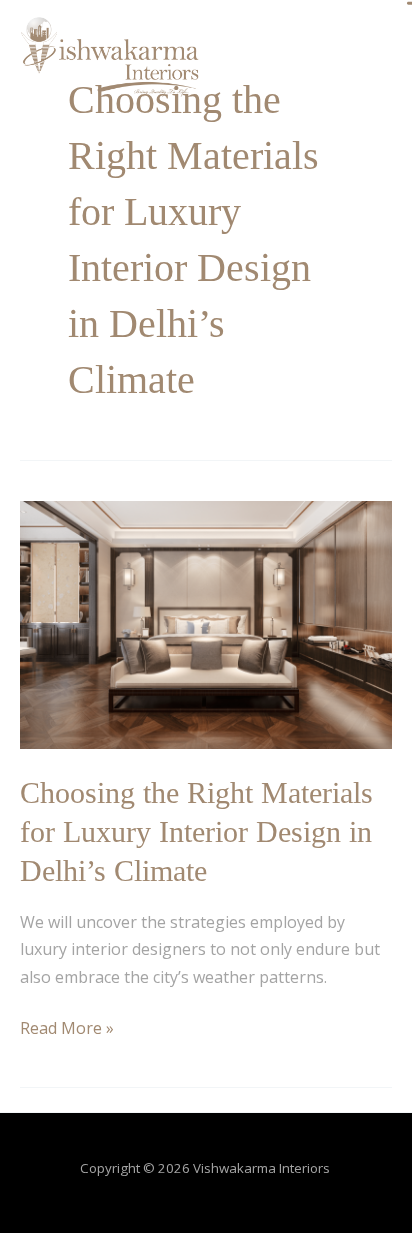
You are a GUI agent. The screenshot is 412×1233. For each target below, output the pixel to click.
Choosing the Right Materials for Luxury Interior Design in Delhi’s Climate (196, 831)
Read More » (67, 1027)
